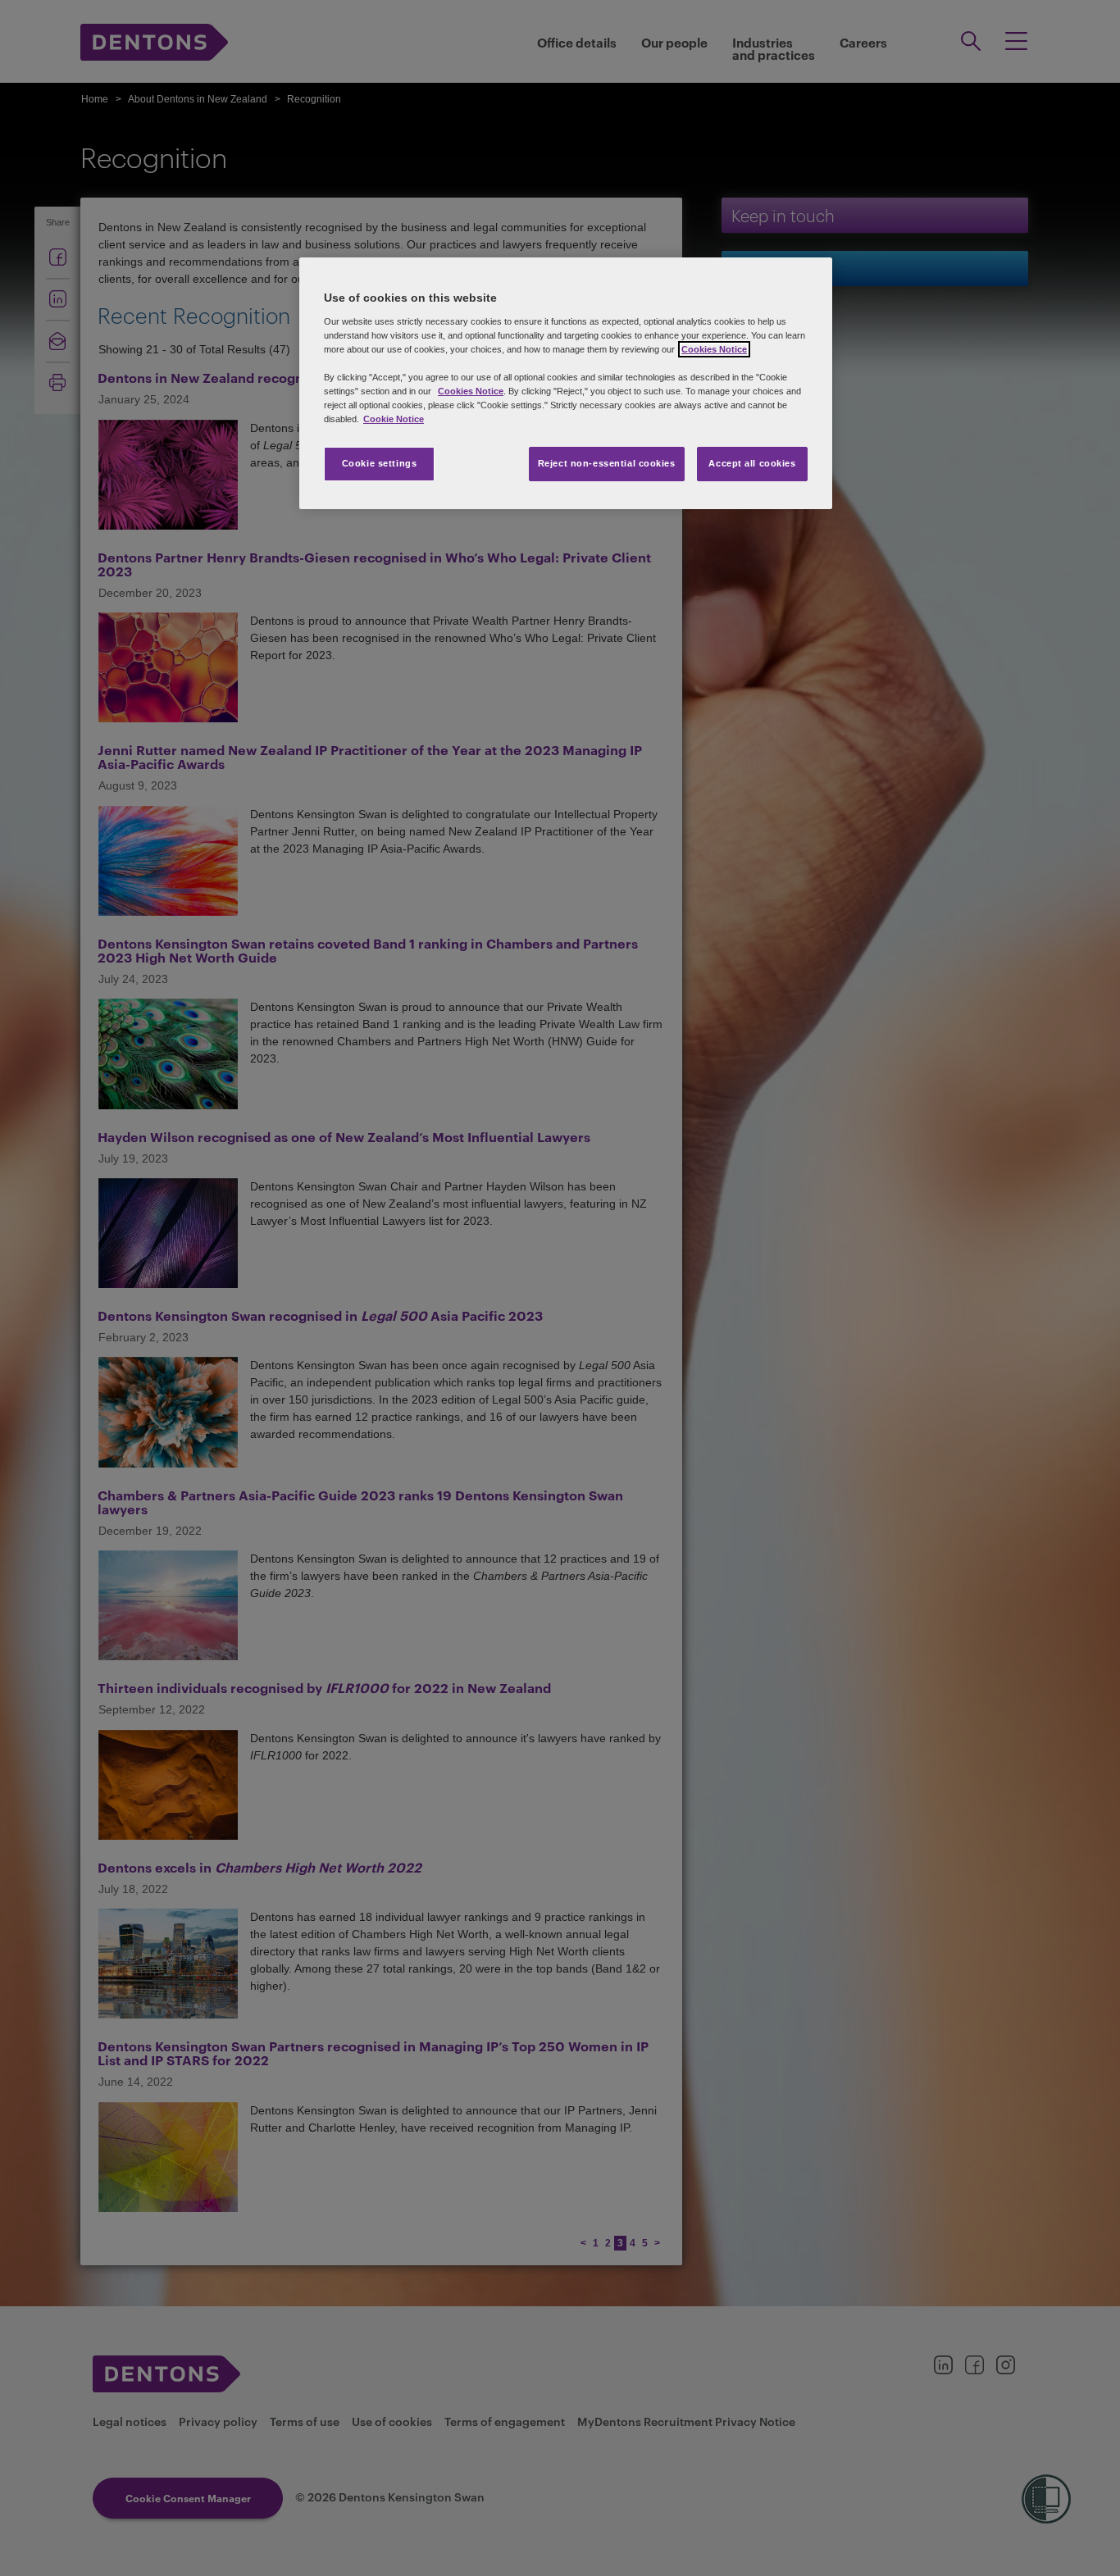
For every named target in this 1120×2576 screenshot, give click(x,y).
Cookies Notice (714, 349)
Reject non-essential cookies (607, 463)
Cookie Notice (394, 419)
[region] (566, 383)
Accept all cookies (752, 463)
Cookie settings (380, 463)
